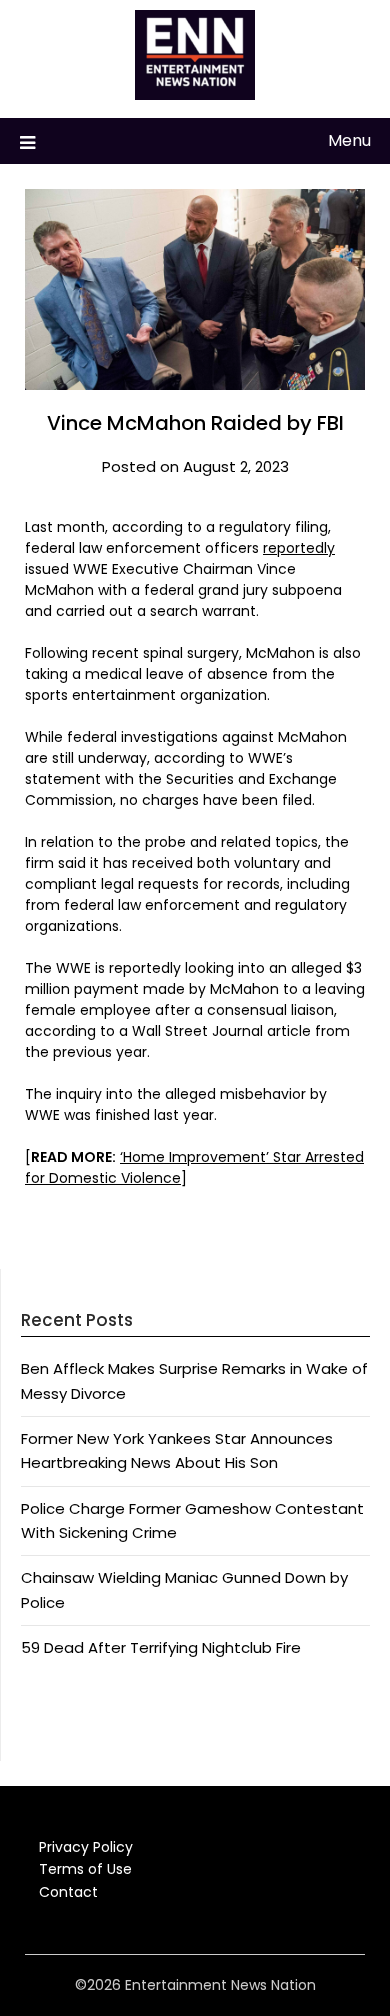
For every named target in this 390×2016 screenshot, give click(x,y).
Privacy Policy (86, 1847)
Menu (349, 140)
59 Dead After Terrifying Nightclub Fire (161, 1647)
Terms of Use (85, 1869)
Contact (68, 1892)
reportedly (299, 548)
